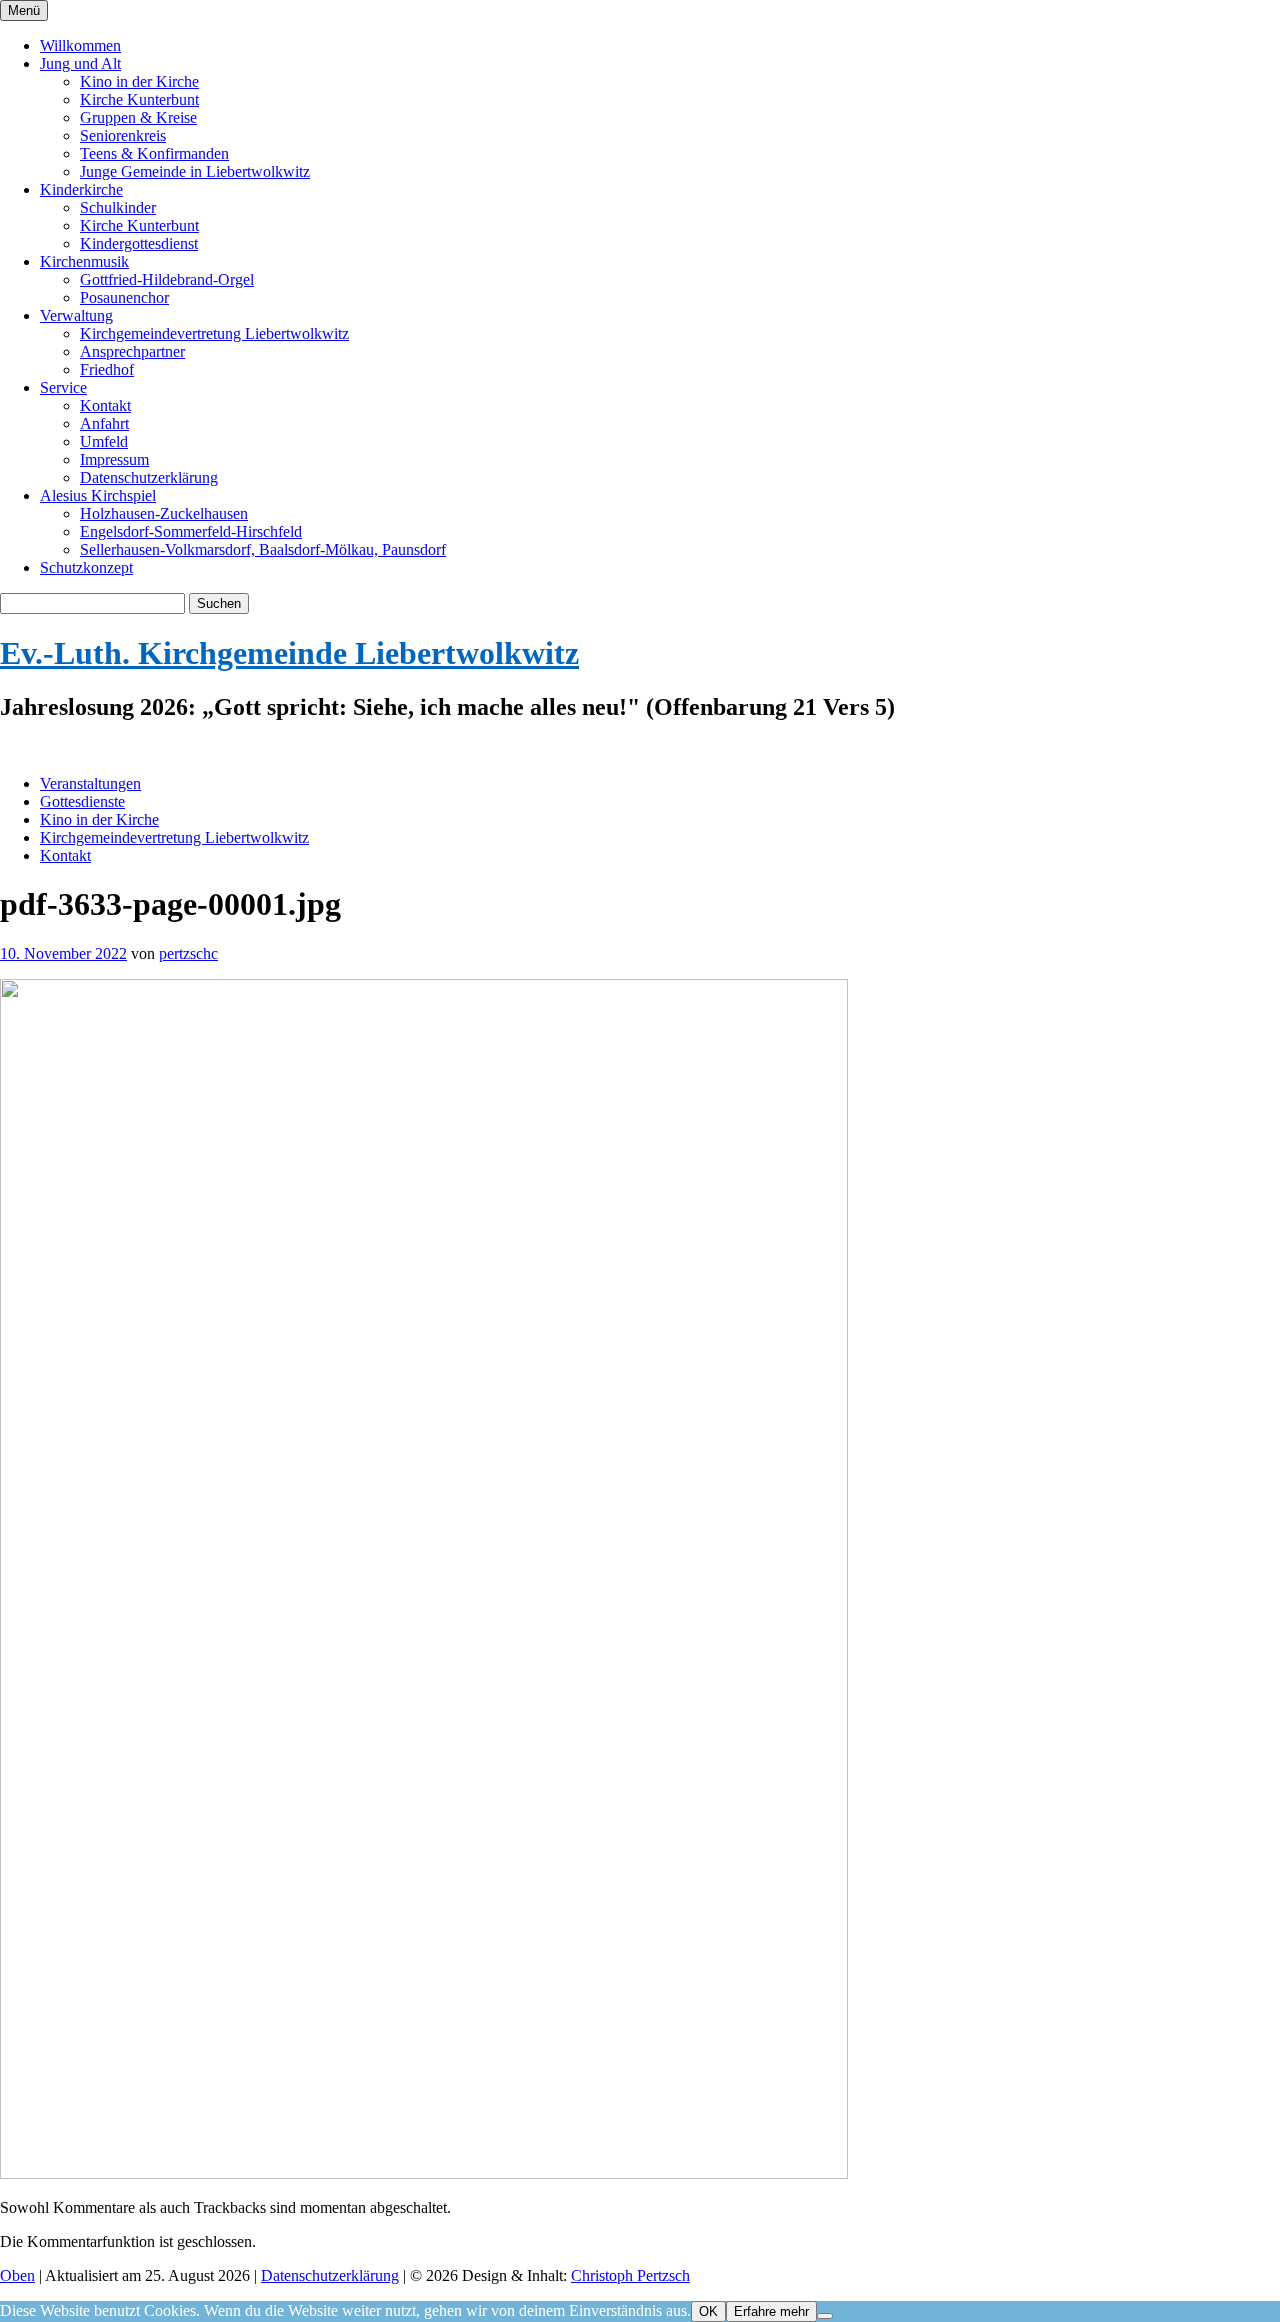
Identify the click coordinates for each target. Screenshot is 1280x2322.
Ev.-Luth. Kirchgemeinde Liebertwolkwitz (289, 653)
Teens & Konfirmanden (154, 153)
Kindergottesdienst (139, 243)
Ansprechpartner (132, 351)
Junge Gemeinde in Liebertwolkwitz (195, 171)
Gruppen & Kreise (138, 117)
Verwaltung (76, 315)
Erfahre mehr (771, 2311)
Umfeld (104, 441)
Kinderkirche (81, 189)
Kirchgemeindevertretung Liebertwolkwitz (214, 333)
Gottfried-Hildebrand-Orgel (167, 279)
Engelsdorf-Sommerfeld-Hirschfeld (191, 531)
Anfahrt (104, 423)
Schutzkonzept (86, 567)
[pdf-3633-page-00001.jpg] (424, 2173)
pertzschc (188, 953)
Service (63, 387)
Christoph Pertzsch (630, 2275)
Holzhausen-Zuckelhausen (164, 513)
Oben (17, 2275)
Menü (24, 10)
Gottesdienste (82, 801)
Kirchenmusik (84, 261)
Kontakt (105, 405)
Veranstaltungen (90, 783)
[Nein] (825, 2316)
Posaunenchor (124, 297)
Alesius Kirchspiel (98, 495)
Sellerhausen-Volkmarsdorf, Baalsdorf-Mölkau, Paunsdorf (263, 549)
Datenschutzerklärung (149, 477)
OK (708, 2311)
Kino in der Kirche (139, 81)
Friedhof (107, 369)
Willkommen (80, 45)
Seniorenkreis (123, 135)
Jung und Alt (80, 63)
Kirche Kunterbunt (139, 99)
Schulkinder (118, 207)
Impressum (114, 459)
